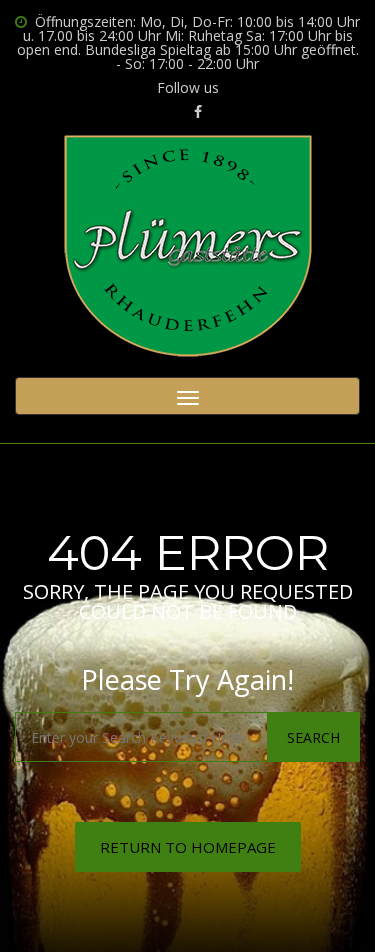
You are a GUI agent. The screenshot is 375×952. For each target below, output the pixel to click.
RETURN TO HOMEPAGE (188, 847)
